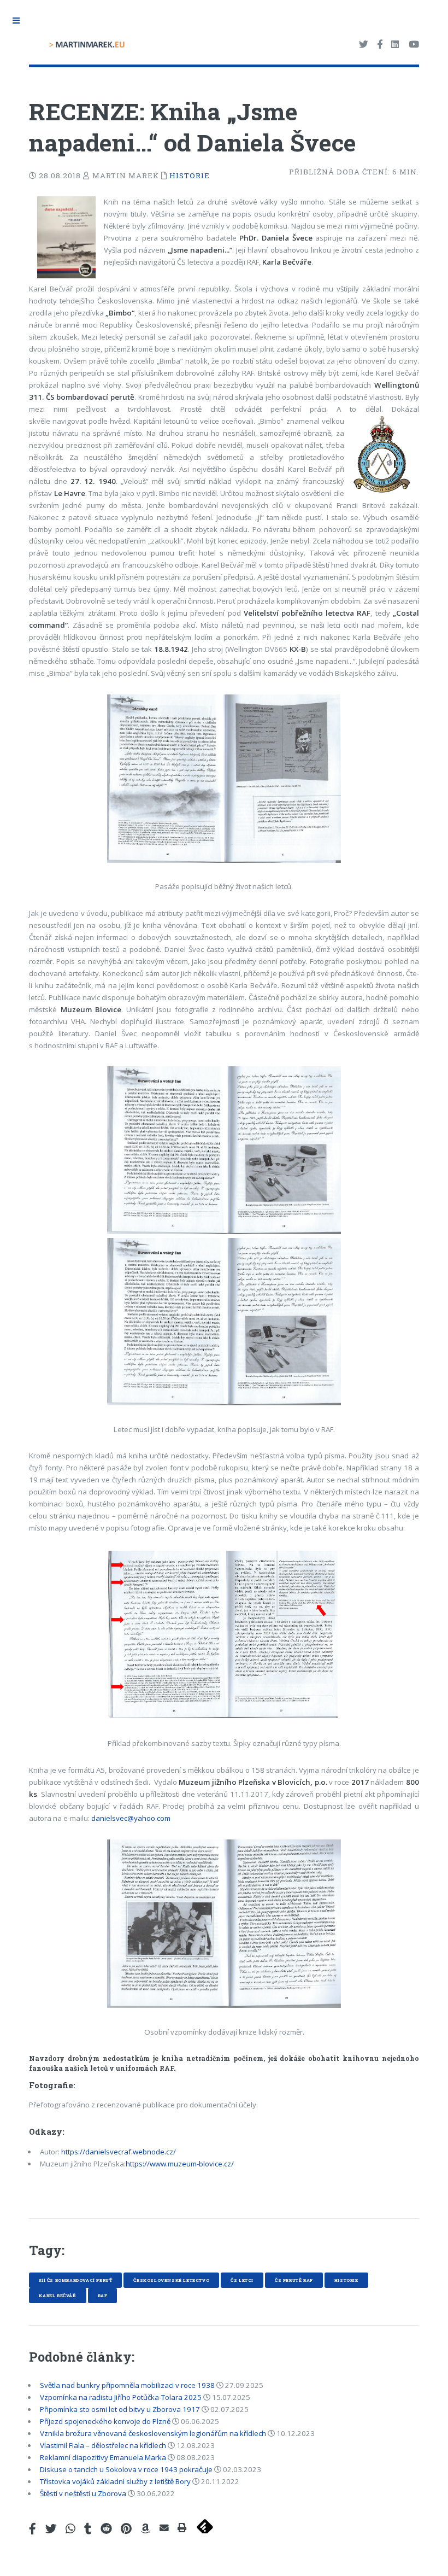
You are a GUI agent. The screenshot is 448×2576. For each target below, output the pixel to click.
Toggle (20, 21)
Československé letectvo (171, 2280)
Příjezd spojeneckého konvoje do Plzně (105, 2421)
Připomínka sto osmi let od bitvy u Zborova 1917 (120, 2409)
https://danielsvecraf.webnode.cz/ (119, 2152)
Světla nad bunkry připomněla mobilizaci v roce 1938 (127, 2385)
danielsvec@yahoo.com (131, 1818)
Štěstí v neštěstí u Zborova (83, 2493)
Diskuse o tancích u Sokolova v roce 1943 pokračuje (126, 2469)
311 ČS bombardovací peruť (75, 2280)
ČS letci (242, 2280)
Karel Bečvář (57, 2295)
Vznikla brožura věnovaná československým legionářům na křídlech (153, 2433)
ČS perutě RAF (294, 2280)
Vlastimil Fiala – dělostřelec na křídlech (103, 2445)
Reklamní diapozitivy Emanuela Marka (103, 2457)
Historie (190, 176)
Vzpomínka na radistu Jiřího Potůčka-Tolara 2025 (121, 2397)
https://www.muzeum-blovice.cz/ (180, 2164)
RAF (103, 2295)
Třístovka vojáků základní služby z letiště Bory (115, 2481)
